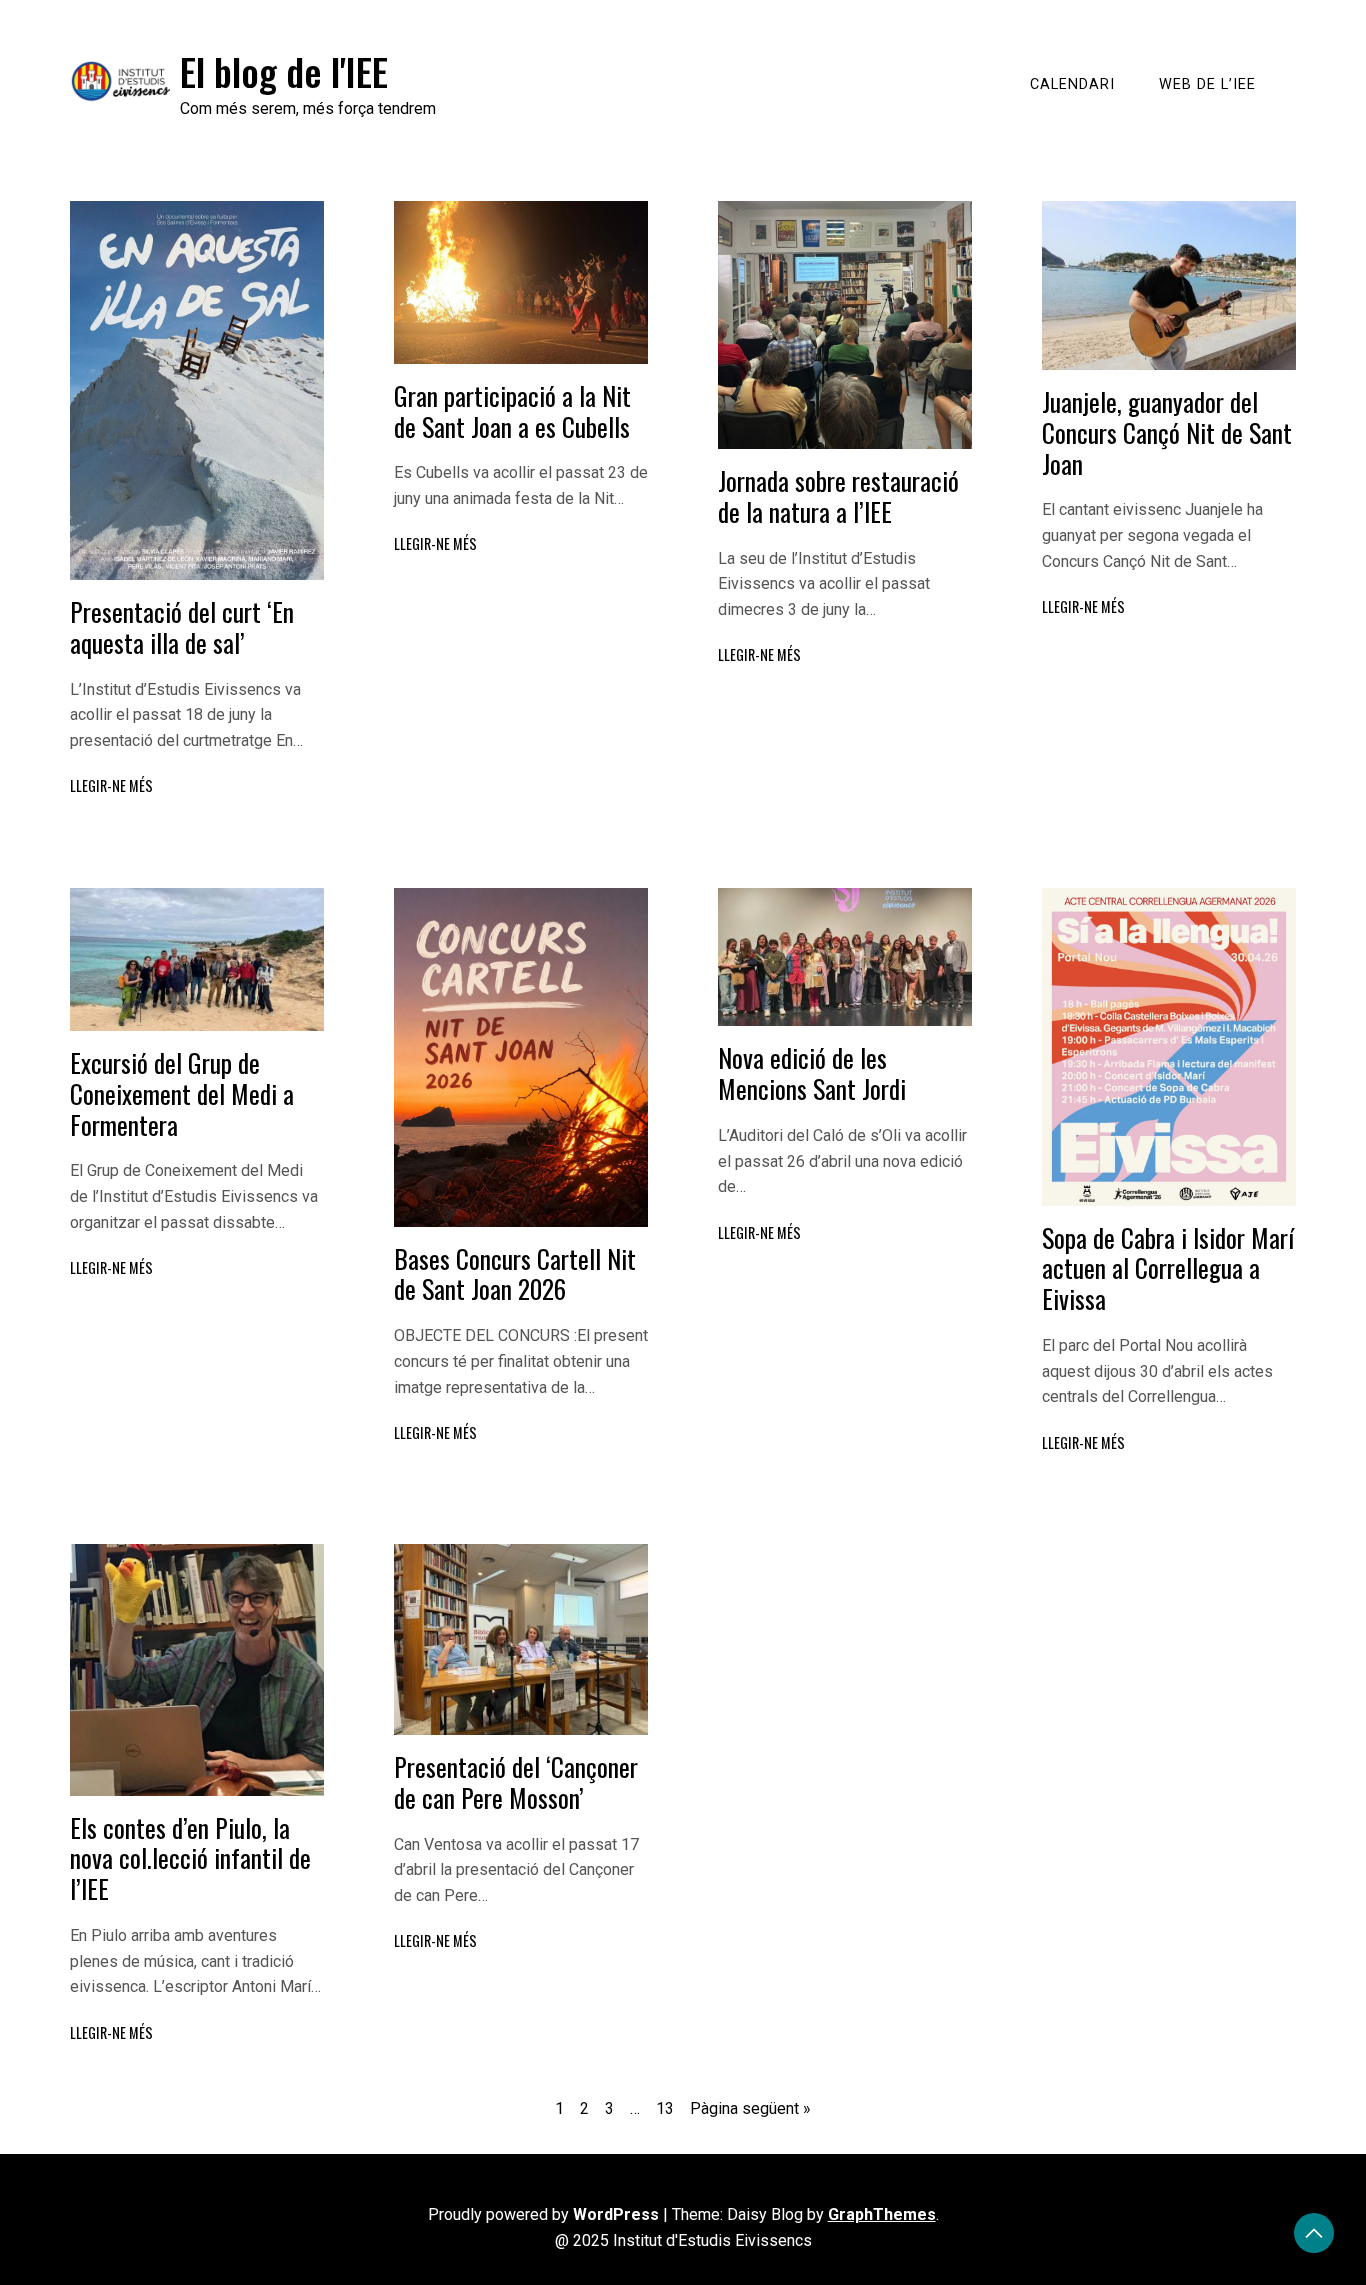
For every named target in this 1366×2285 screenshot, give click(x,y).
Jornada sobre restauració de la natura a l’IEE (838, 495)
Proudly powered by (543, 2214)
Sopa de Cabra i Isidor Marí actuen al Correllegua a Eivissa (1168, 1267)
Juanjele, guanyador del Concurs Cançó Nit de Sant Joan (1167, 431)
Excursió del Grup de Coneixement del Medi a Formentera (182, 1092)
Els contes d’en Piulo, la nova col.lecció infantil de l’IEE (190, 1857)
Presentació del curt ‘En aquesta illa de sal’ (182, 626)
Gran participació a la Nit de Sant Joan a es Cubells (512, 410)
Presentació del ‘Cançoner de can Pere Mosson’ (516, 1781)
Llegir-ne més (111, 785)
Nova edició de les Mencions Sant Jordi (812, 1072)
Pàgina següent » (750, 2108)
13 (665, 2108)
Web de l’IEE (1207, 84)
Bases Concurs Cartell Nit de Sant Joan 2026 (515, 1273)
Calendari (1072, 84)
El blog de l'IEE (284, 71)
